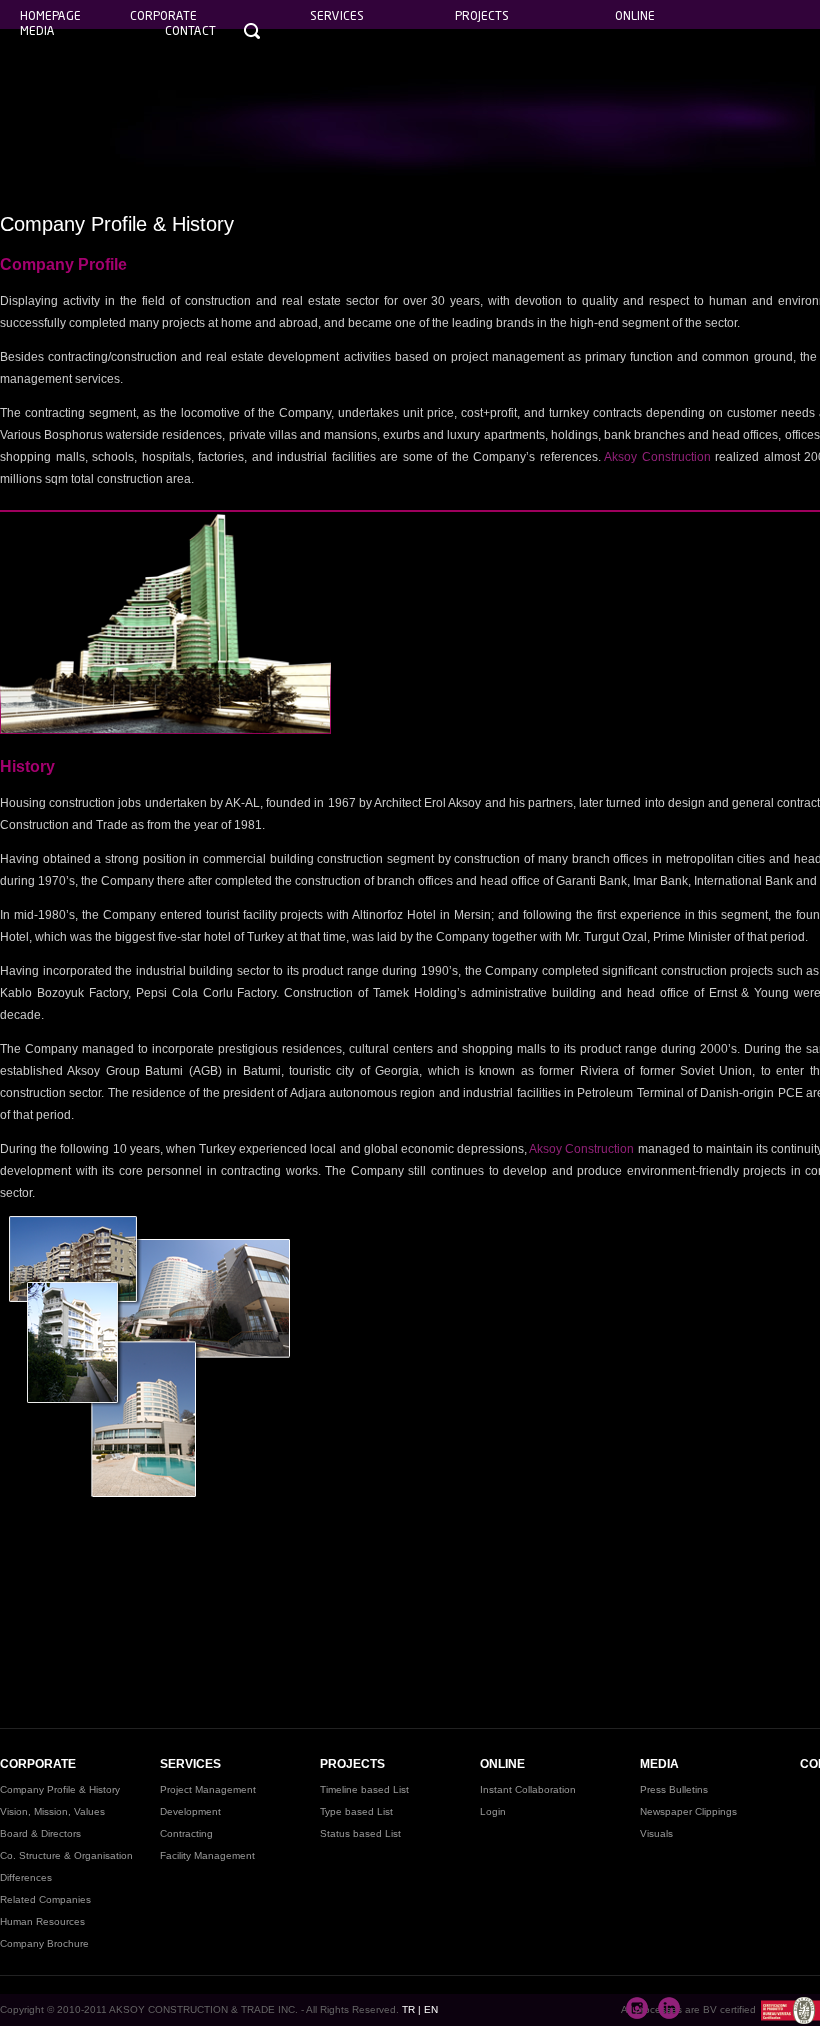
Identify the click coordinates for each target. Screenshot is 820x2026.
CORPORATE (38, 1764)
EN (431, 2009)
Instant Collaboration (528, 1789)
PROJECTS (352, 1764)
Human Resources (42, 1921)
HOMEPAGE (50, 15)
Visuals (656, 1833)
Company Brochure (44, 1943)
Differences (26, 1877)
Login (493, 1811)
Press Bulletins (674, 1789)
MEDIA (659, 1764)
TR (408, 2009)
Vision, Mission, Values (52, 1811)
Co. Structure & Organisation (66, 1855)
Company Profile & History (60, 1789)
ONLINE (502, 1764)
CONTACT (190, 30)
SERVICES (190, 1764)
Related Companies (45, 1899)
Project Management (208, 1789)
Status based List (360, 1833)
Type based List (356, 1811)
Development (190, 1811)
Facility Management (207, 1855)
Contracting (186, 1833)
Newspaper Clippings (688, 1811)
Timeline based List (364, 1789)
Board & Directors (40, 1833)
